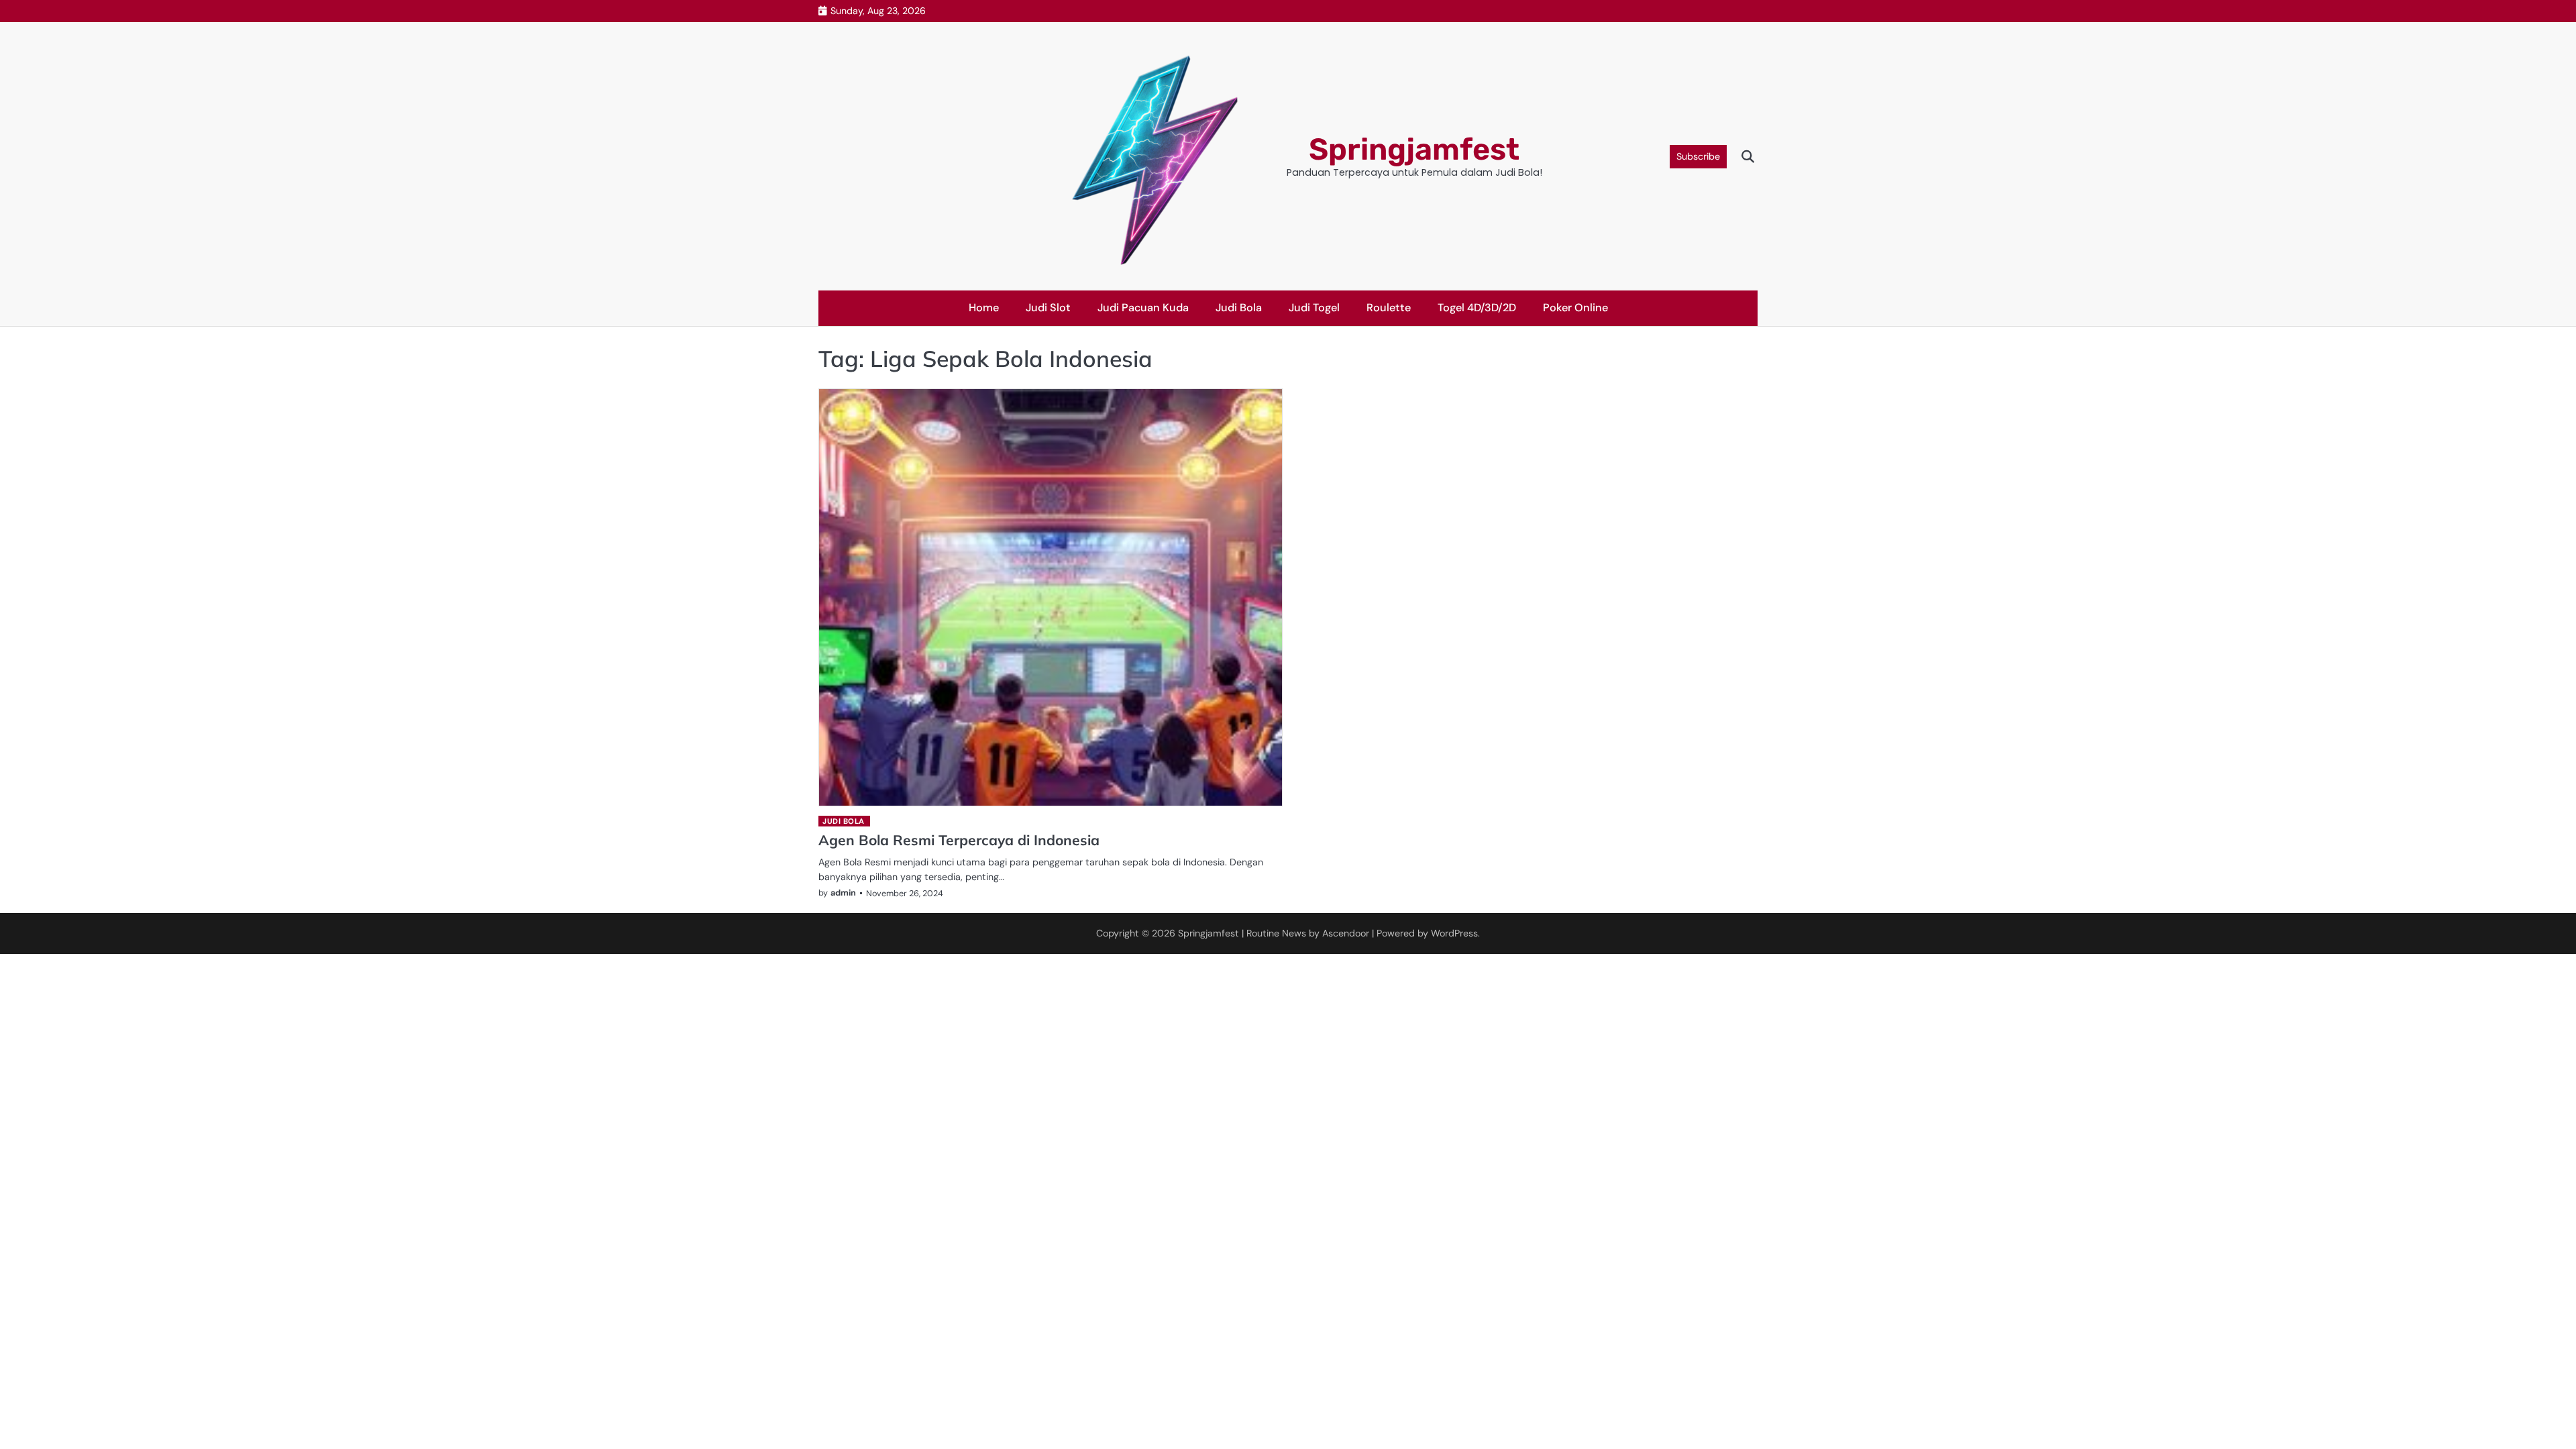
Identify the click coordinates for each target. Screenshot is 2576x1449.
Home (984, 308)
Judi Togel (1314, 308)
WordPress (1454, 933)
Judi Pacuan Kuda (1143, 308)
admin (843, 893)
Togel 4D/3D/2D (1477, 308)
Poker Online (1575, 308)
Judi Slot (1048, 308)
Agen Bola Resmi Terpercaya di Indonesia (959, 840)
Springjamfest (1414, 149)
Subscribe (1698, 156)
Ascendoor (1346, 933)
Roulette (1389, 308)
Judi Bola (1239, 308)
